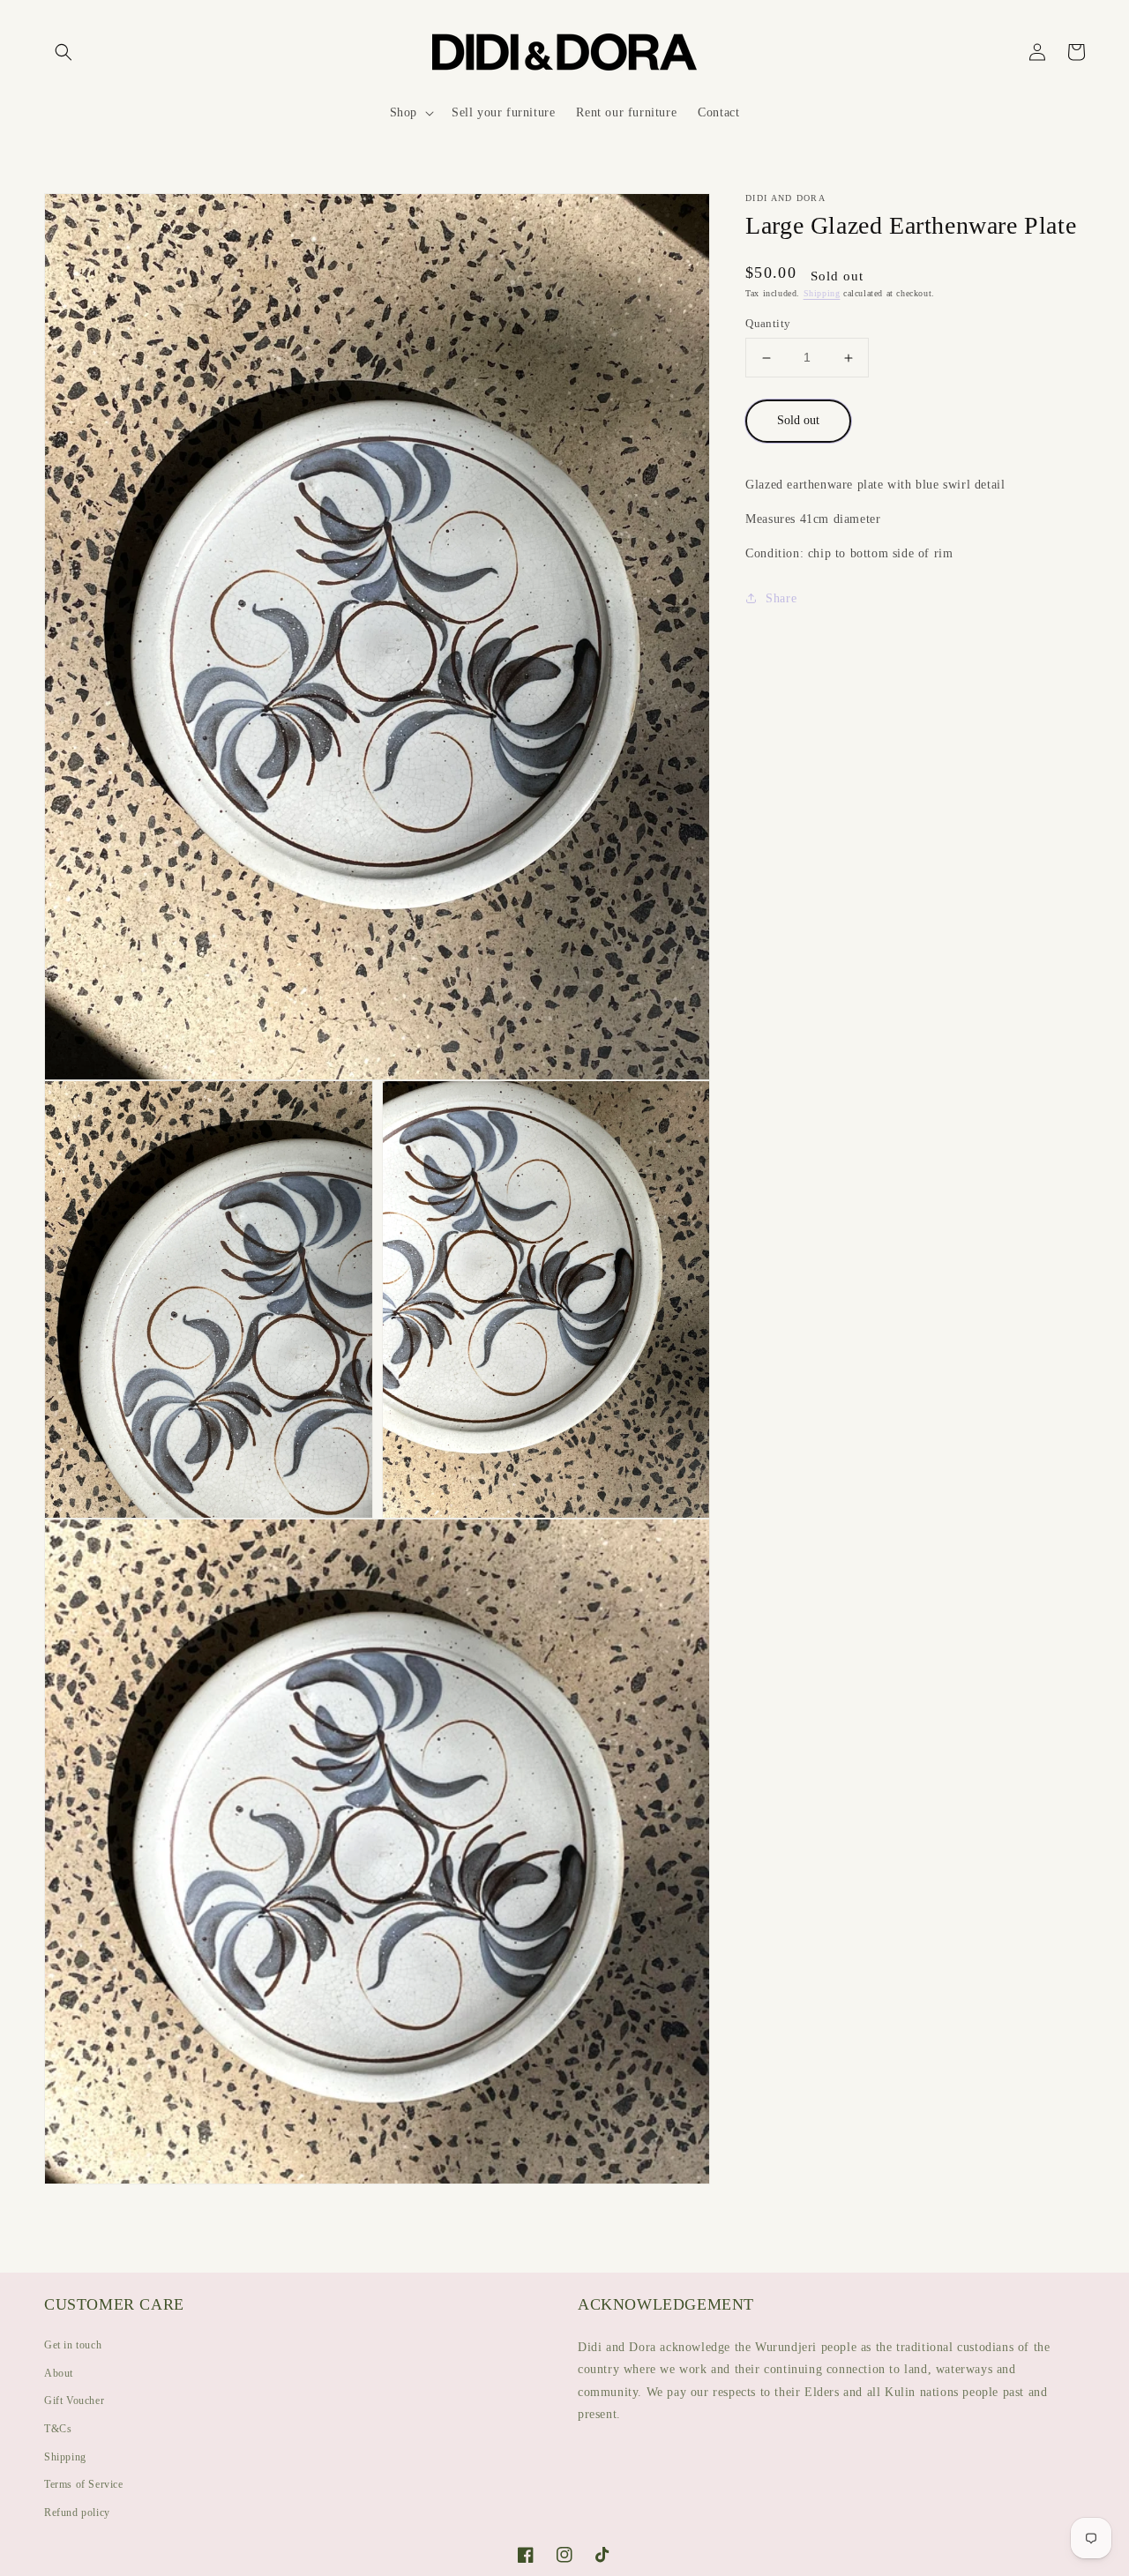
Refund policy (77, 2513)
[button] (64, 52)
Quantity (768, 324)
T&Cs (58, 2429)
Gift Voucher (74, 2401)
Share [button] (781, 598)
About (59, 2373)
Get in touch (73, 2345)
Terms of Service (84, 2484)
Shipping (822, 294)
